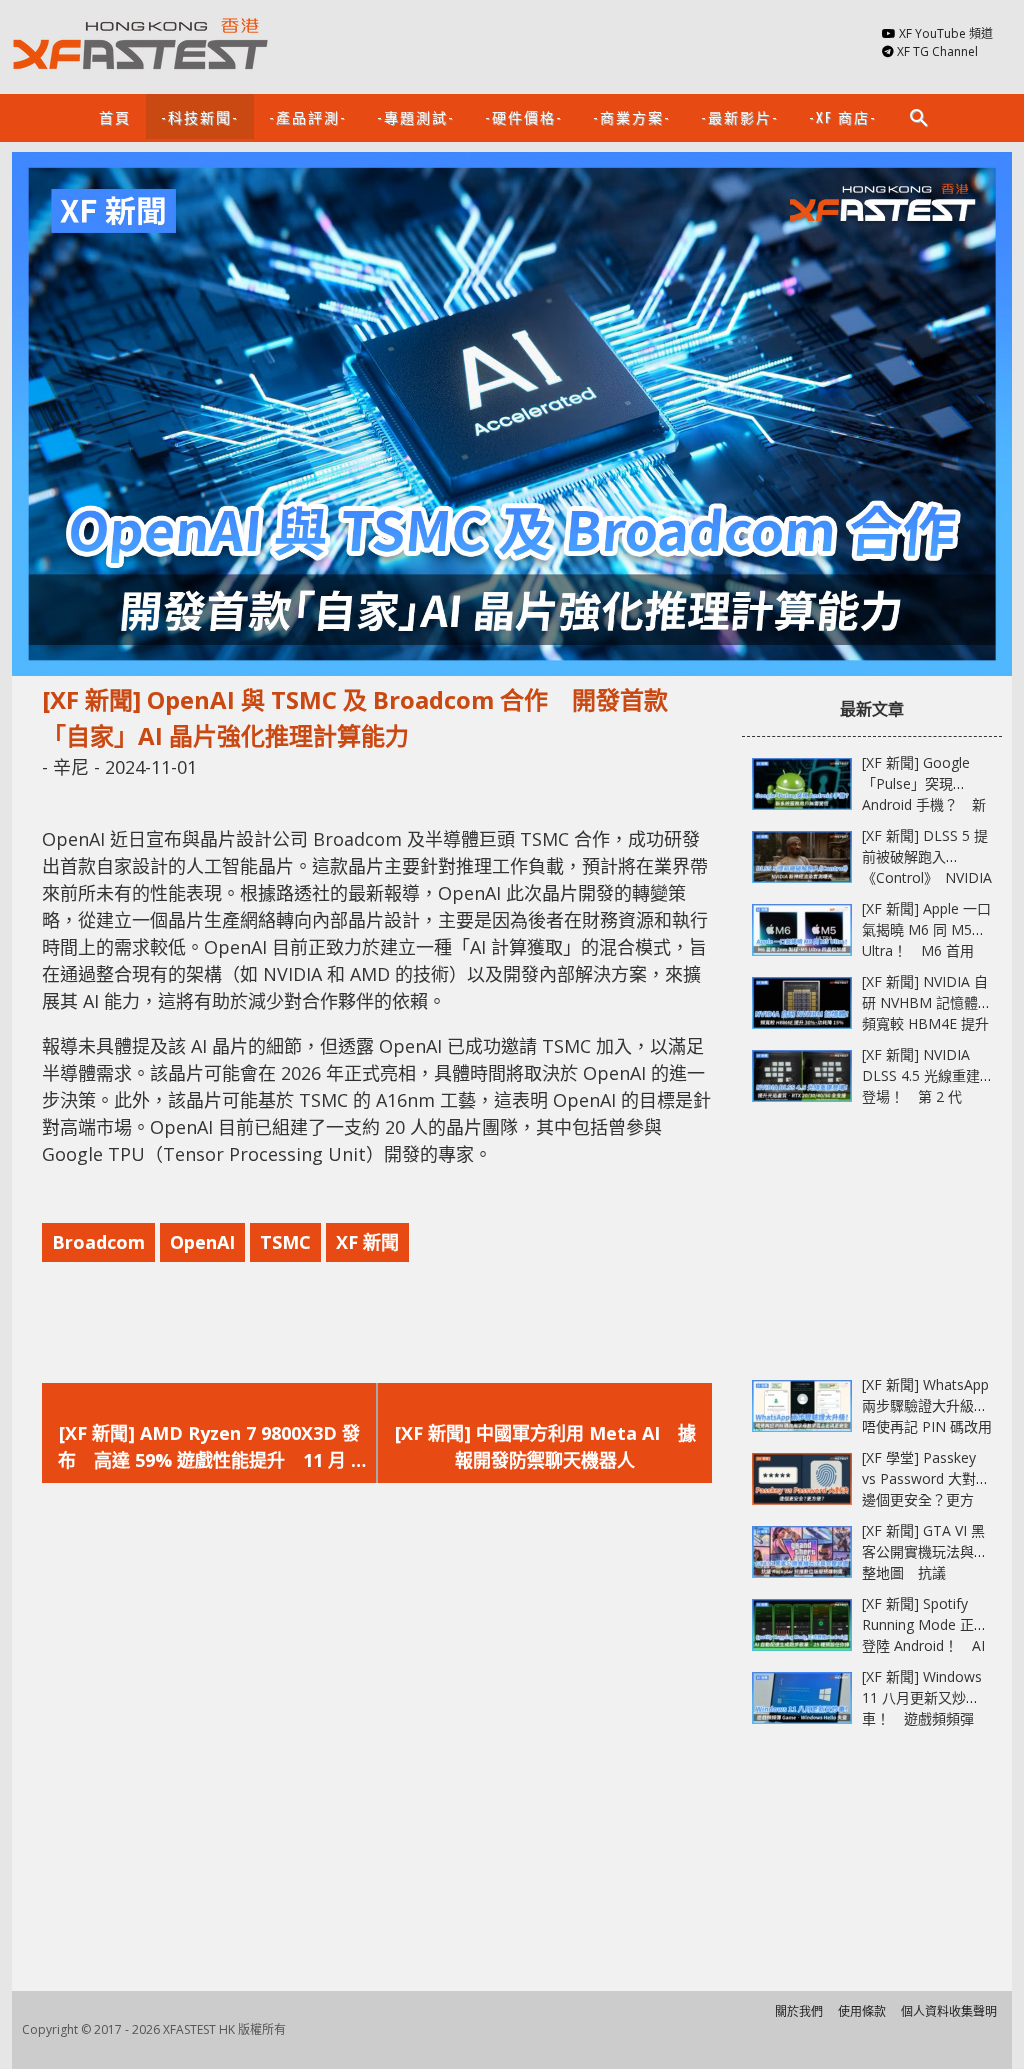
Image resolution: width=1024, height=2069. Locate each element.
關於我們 (799, 2011)
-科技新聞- (200, 116)
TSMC (285, 1242)
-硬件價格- (524, 116)
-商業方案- (632, 116)
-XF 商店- (843, 116)
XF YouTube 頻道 (946, 33)
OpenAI (202, 1242)
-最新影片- (740, 116)
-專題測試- (416, 116)
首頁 (115, 116)
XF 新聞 (367, 1242)
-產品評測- (308, 116)
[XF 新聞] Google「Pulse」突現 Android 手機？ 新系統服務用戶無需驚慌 (925, 804)
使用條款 (862, 2011)
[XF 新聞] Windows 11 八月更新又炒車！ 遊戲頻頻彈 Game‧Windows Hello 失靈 (922, 1718)
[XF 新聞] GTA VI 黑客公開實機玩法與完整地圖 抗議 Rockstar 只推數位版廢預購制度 (925, 1572)
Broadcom (98, 1242)
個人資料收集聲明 (949, 2011)
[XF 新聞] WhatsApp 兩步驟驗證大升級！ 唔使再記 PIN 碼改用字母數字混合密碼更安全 (932, 1426)
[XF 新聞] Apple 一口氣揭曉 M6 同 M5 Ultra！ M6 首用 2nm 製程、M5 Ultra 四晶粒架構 (926, 950)
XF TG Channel (937, 51)
